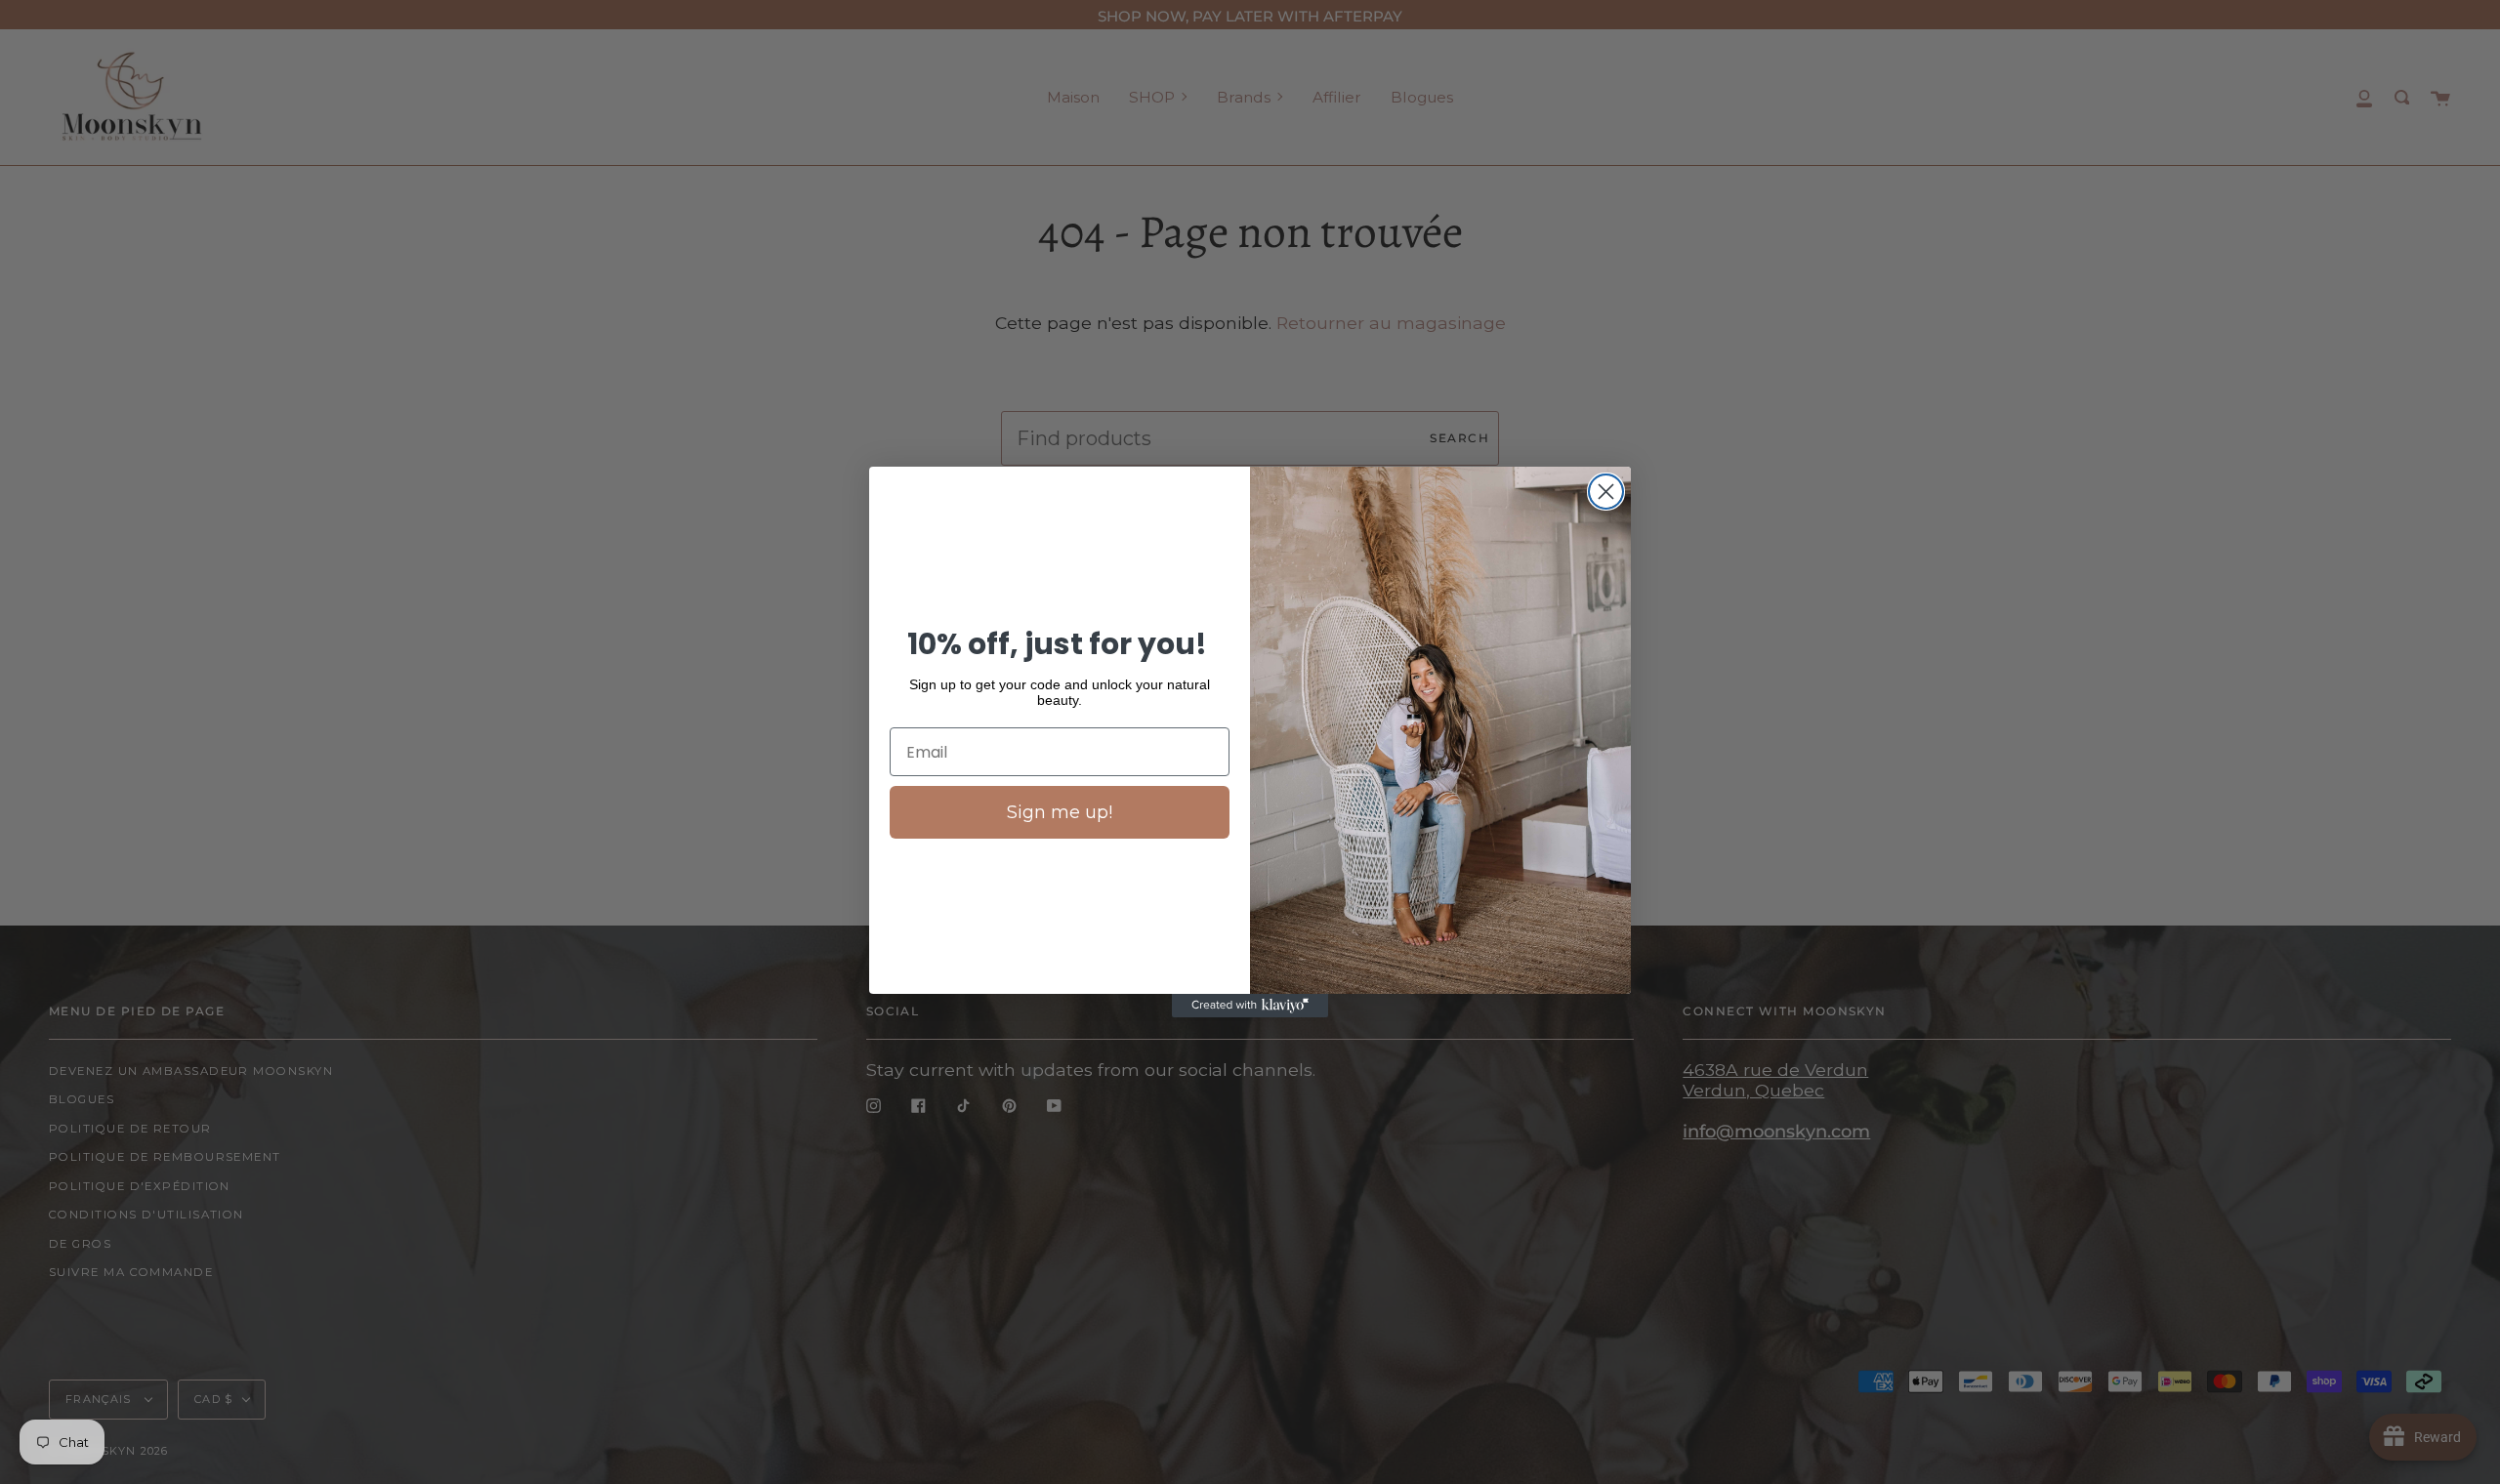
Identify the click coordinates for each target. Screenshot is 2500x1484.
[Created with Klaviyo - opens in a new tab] (1250, 1006)
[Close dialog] (1606, 492)
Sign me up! (1060, 812)
